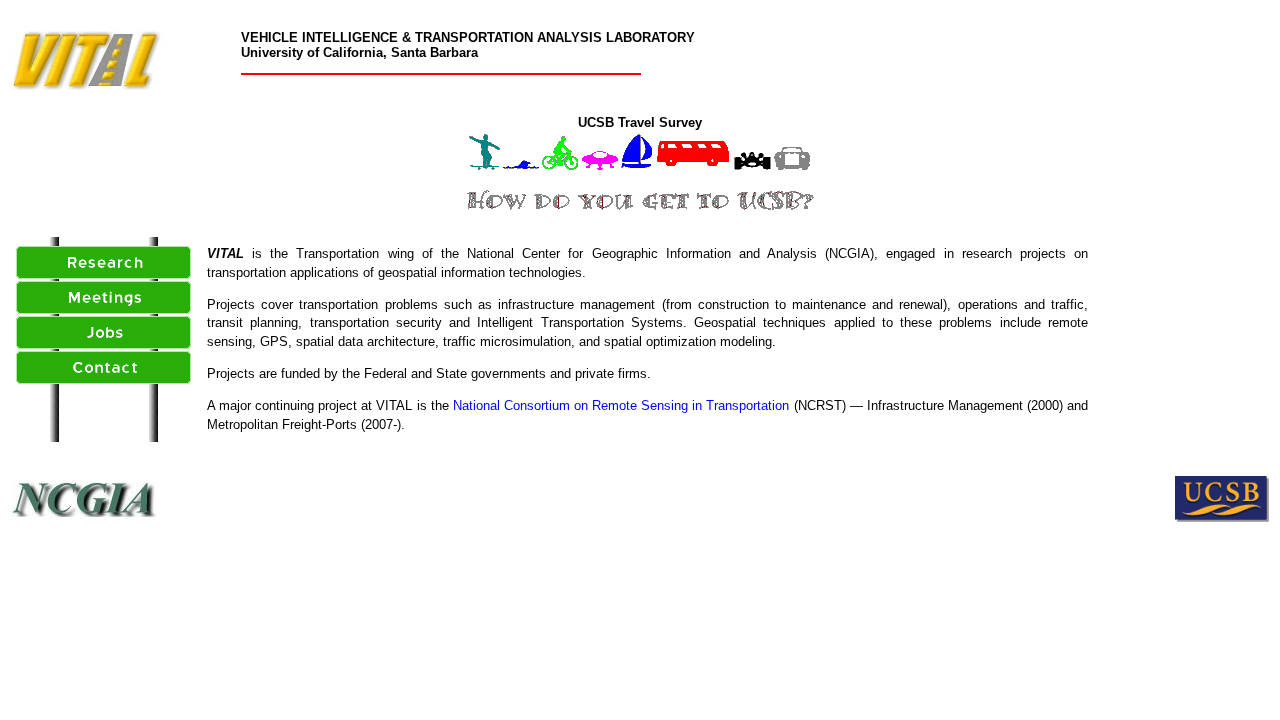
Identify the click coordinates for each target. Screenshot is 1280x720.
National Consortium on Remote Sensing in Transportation (621, 405)
